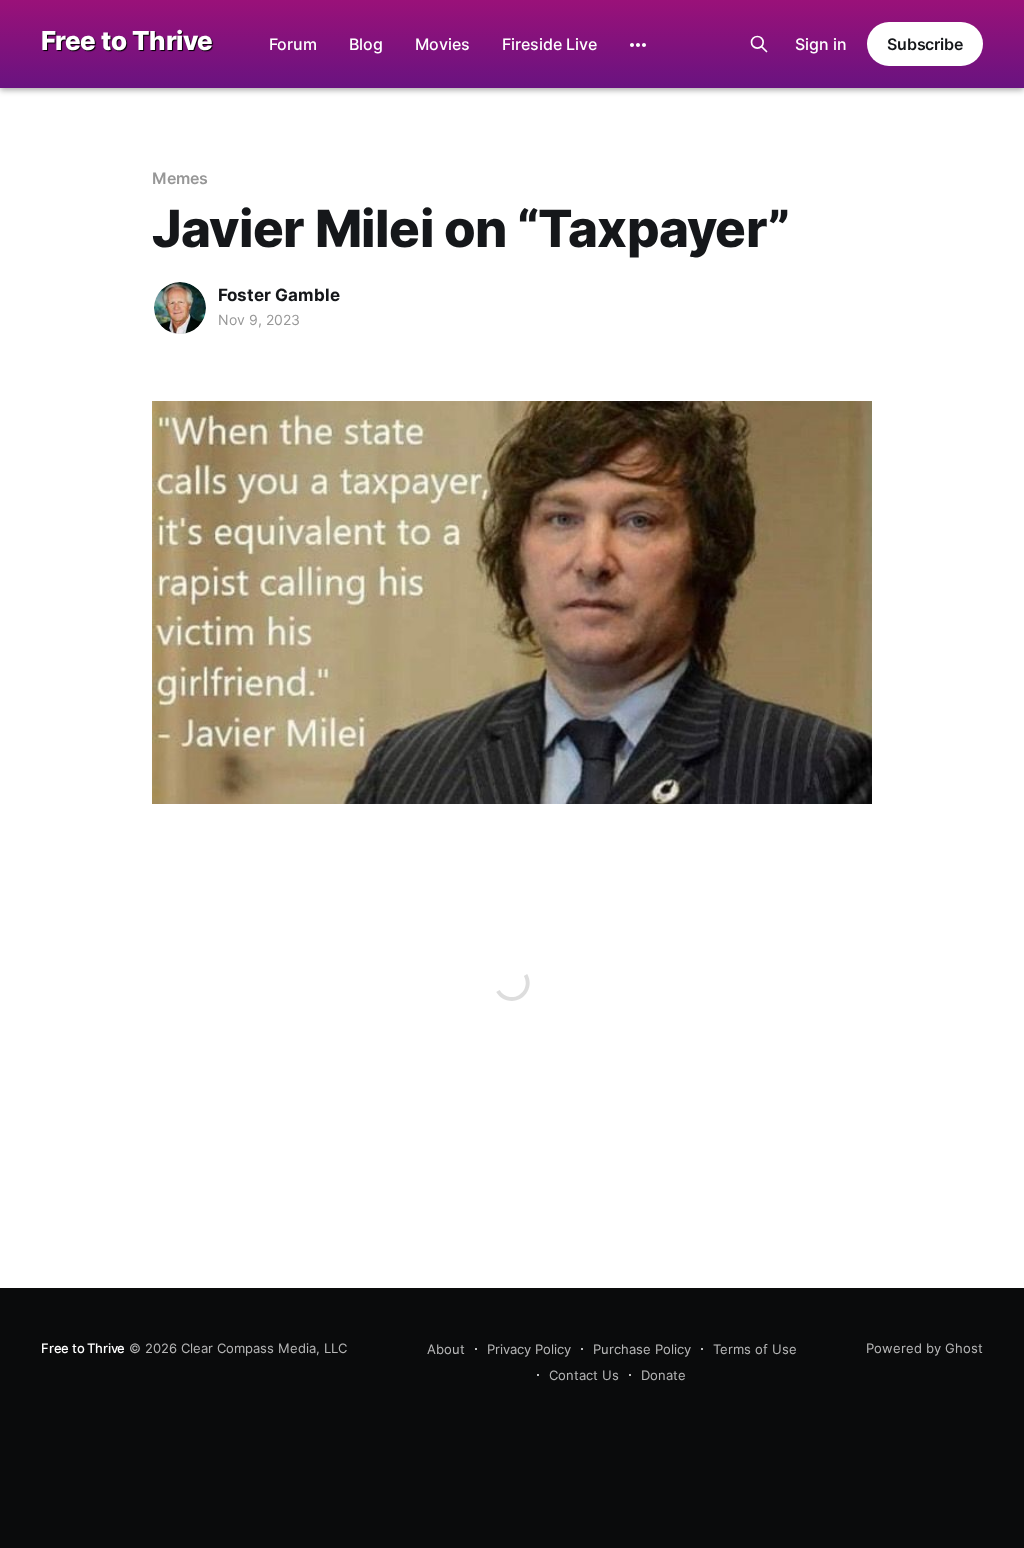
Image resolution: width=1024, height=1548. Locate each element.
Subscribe (925, 44)
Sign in (821, 44)
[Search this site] (759, 44)
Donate (663, 1375)
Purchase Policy (642, 1349)
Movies (442, 44)
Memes (180, 178)
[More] (638, 45)
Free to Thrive (127, 41)
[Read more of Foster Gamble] (180, 308)
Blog (366, 44)
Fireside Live (549, 44)
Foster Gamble (279, 295)
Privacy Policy (529, 1349)
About (446, 1349)
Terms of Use (755, 1349)
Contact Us (584, 1375)
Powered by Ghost (924, 1348)
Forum (293, 44)
